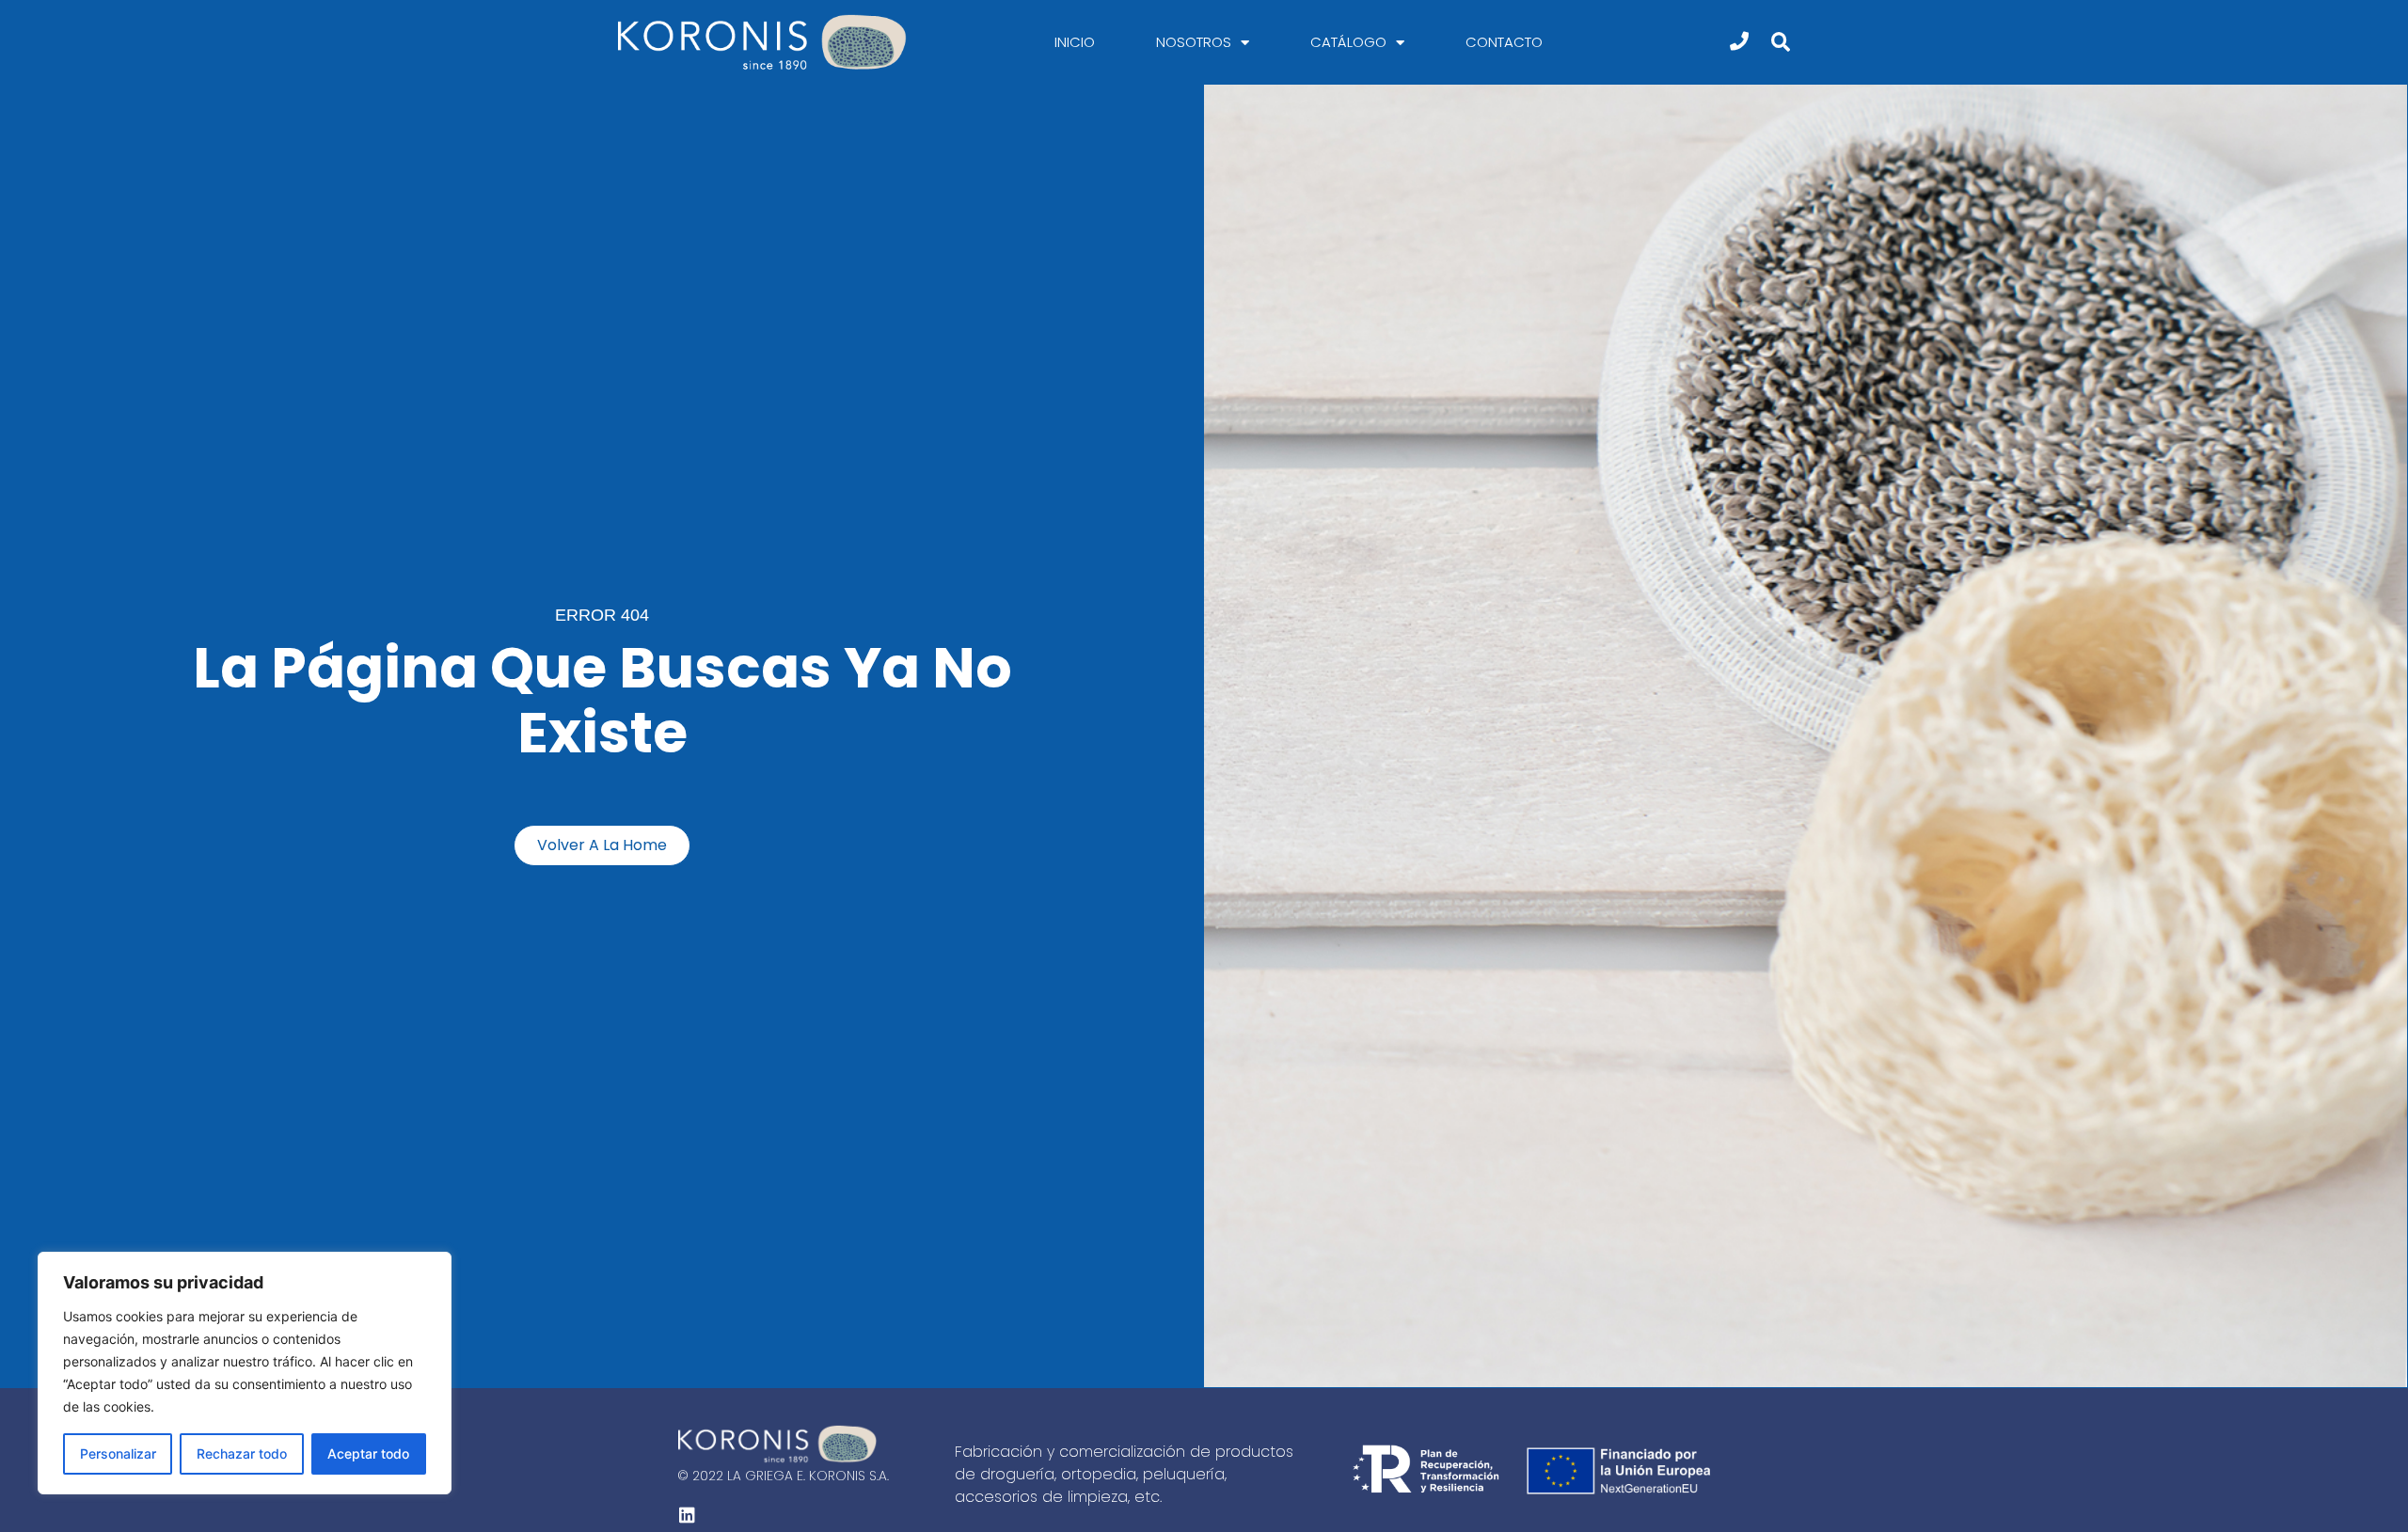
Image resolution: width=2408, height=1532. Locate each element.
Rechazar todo (242, 1453)
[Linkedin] (687, 1514)
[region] (245, 1373)
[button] (1780, 43)
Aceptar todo (368, 1453)
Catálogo (1348, 42)
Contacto (1504, 42)
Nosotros (1194, 42)
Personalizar (118, 1453)
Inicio (1075, 42)
